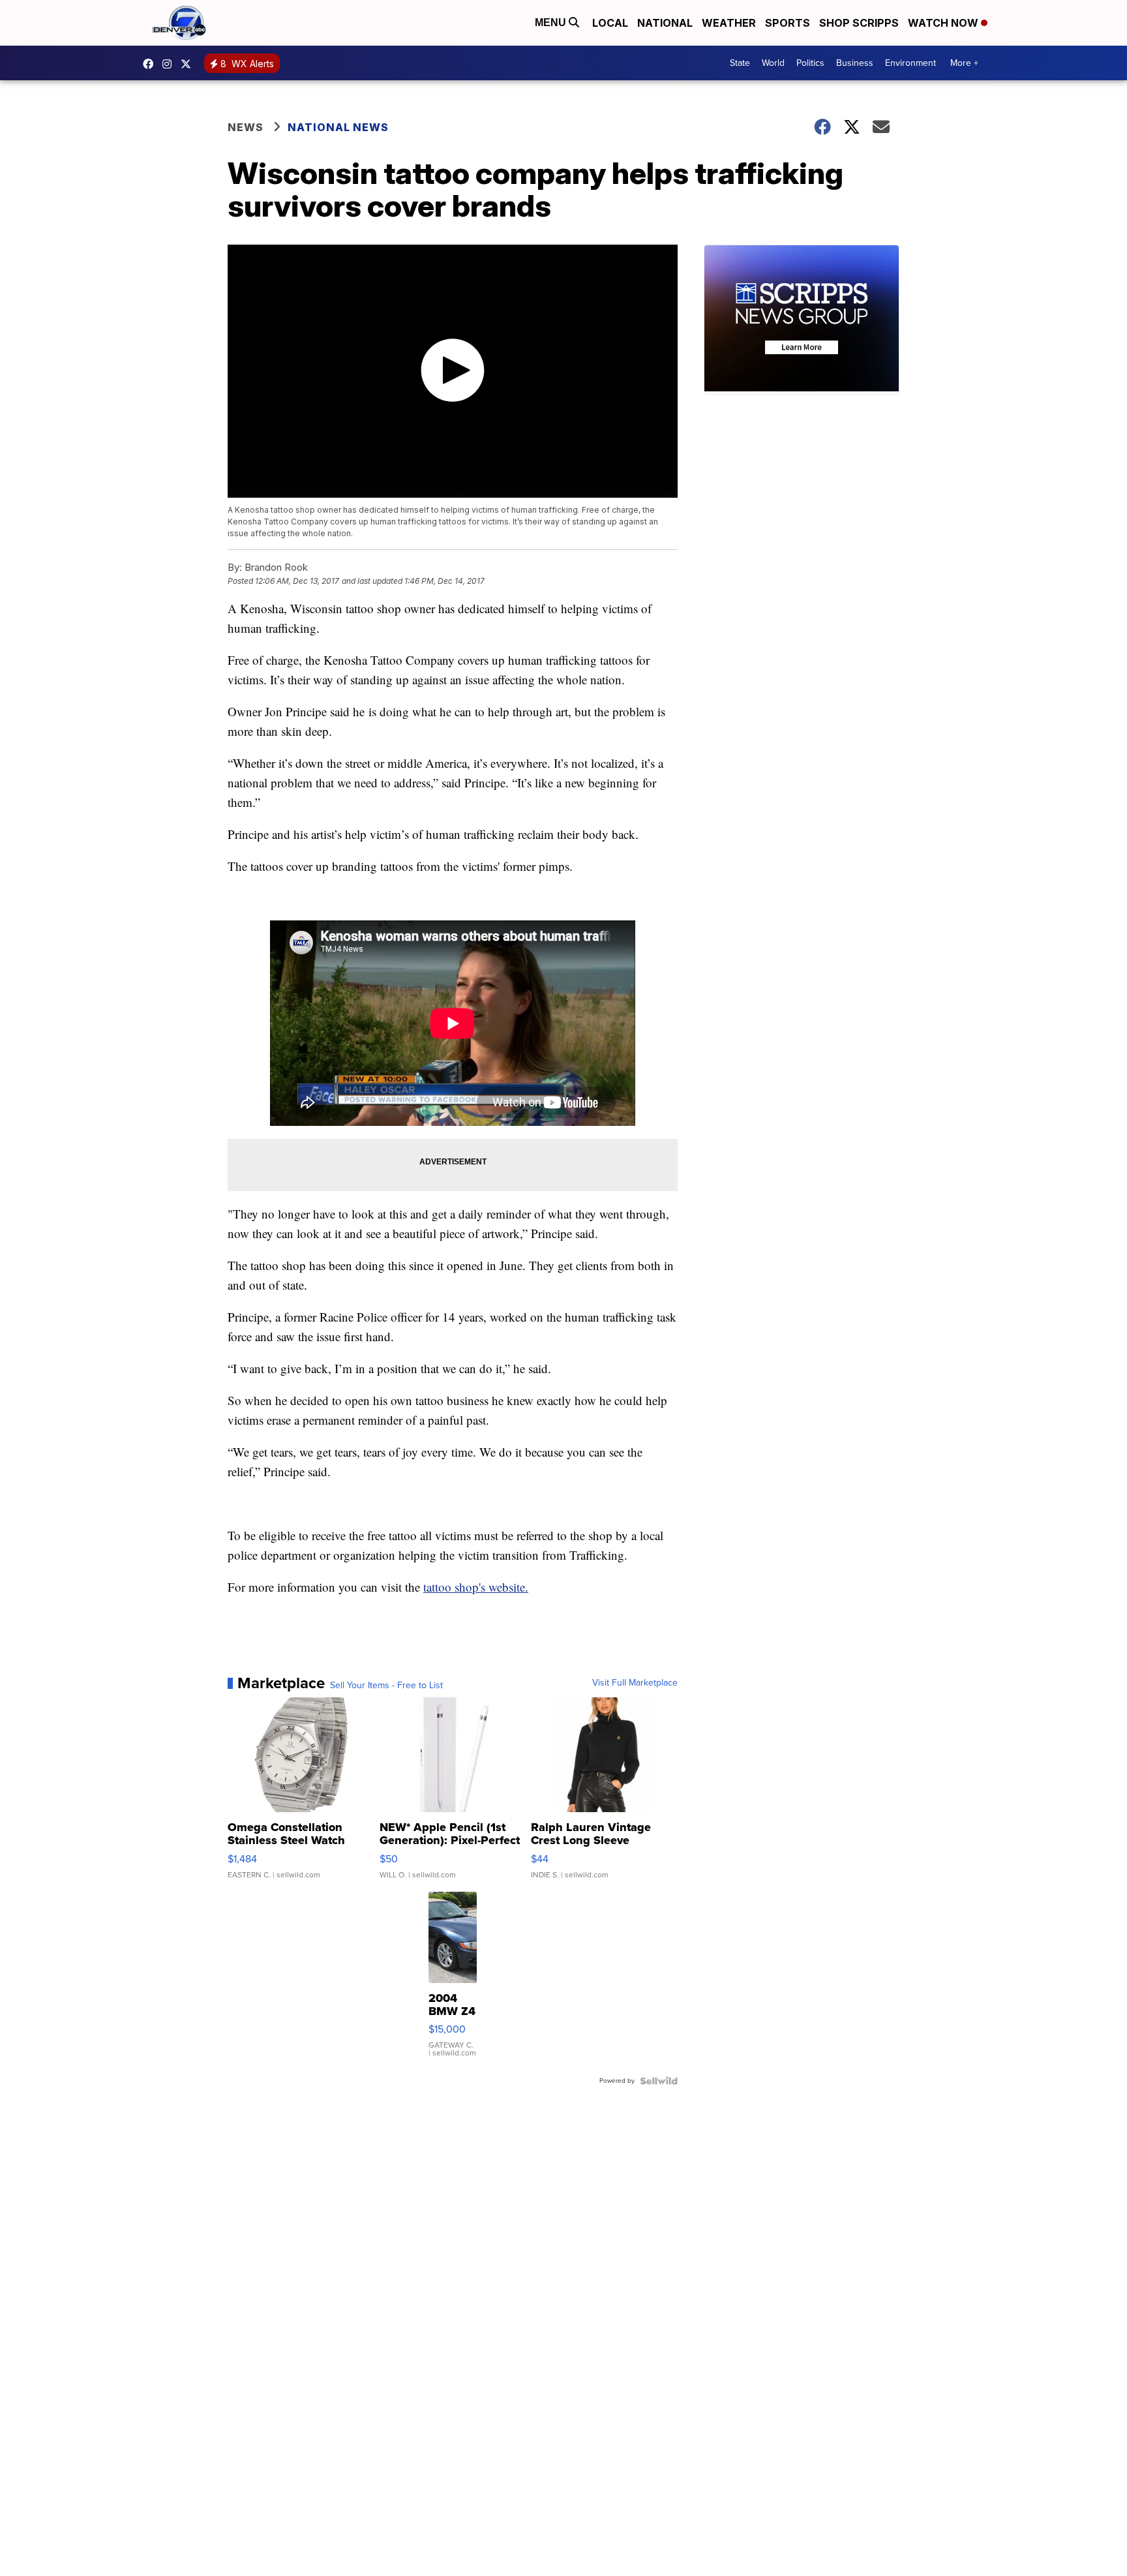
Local (610, 23)
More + (964, 63)
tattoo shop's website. (476, 1587)
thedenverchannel (170, 64)
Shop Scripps (859, 23)
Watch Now (944, 23)
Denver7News (151, 64)
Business (855, 63)
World (773, 63)
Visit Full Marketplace (635, 1683)
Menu (552, 23)
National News (338, 127)
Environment (910, 63)
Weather (729, 23)
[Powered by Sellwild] (659, 2081)
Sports (788, 23)
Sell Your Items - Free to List (386, 1686)
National (665, 23)
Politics (810, 63)
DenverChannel (189, 64)
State (740, 63)
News (246, 127)
